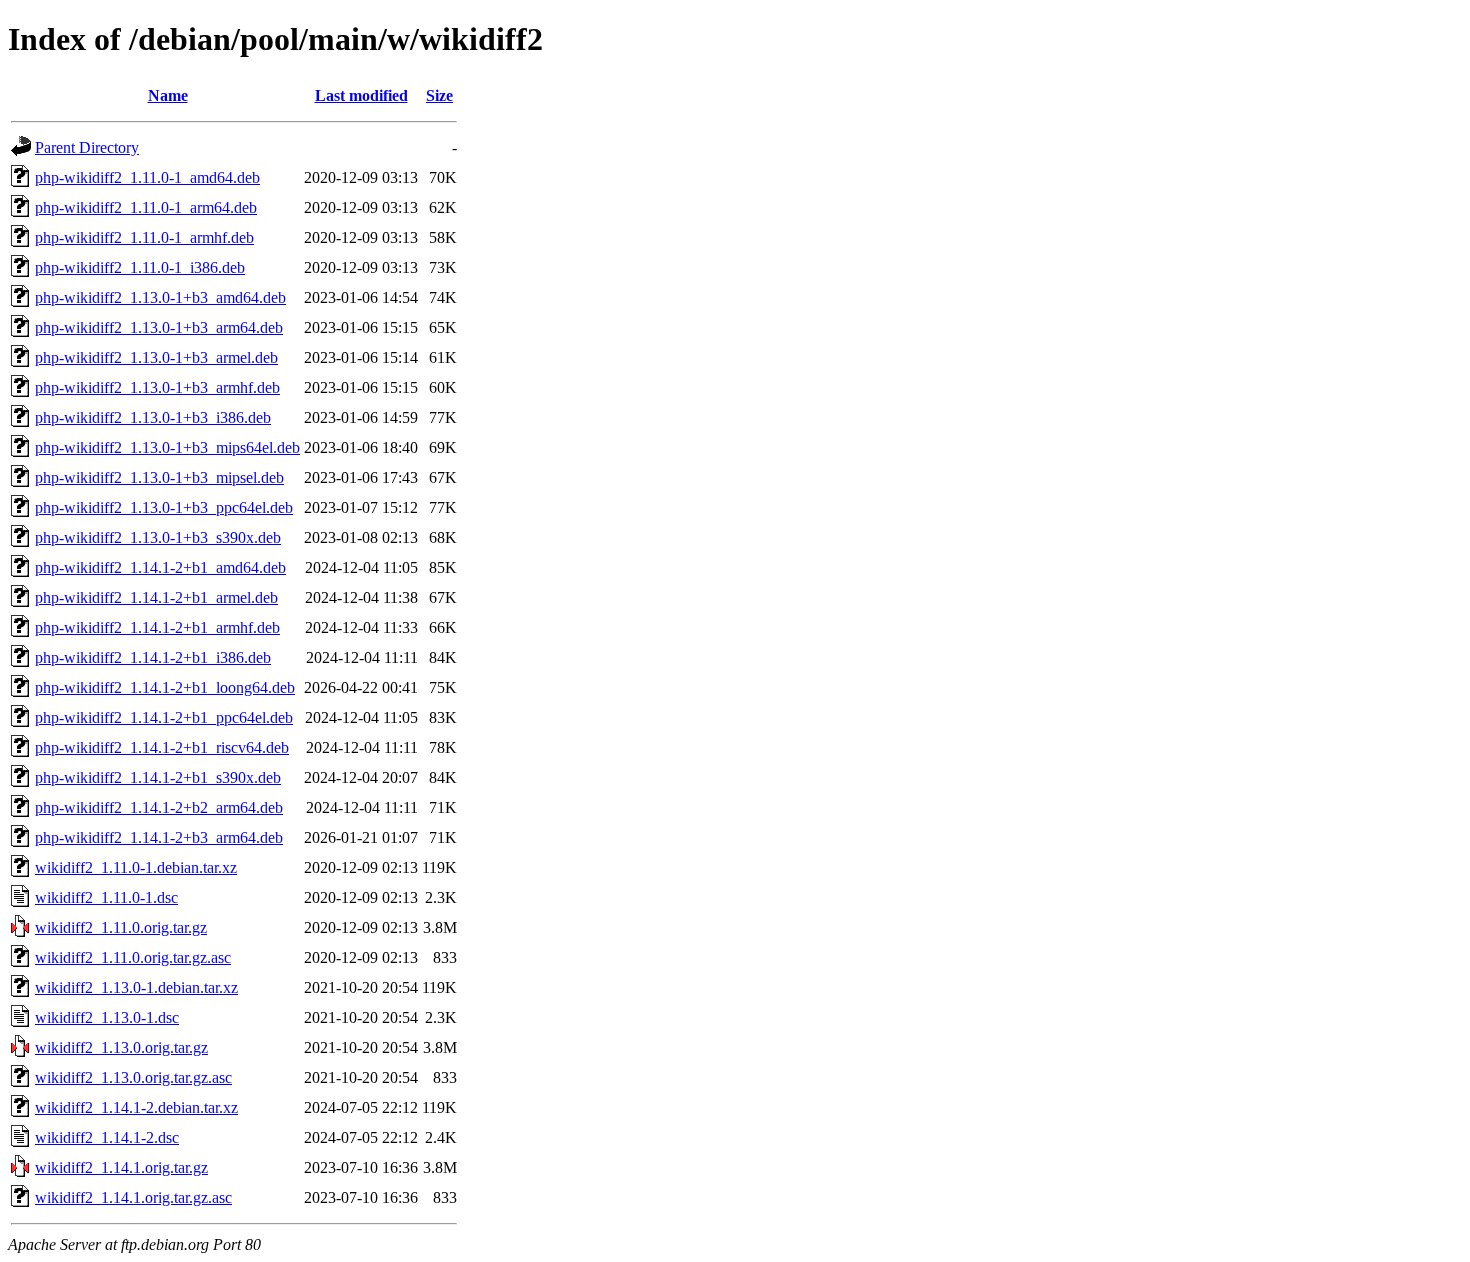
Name (168, 95)
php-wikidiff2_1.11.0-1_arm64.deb (146, 207)
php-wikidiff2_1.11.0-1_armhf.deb (144, 237)
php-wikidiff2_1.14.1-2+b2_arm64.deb (159, 807)
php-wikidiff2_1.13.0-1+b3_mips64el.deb (167, 447)
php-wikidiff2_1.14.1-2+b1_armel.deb (156, 597)
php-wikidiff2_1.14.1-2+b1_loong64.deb (165, 687)
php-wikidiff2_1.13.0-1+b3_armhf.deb (157, 387)
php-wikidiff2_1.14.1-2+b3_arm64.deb (159, 837)
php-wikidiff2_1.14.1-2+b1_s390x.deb (158, 777)
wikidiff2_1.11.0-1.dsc (106, 897)
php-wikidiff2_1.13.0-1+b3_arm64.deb (159, 327)
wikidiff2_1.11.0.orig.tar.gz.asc (133, 957)
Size (439, 95)
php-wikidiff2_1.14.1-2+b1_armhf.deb (157, 627)
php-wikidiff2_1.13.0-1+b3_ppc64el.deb (164, 507)
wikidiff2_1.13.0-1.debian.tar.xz (136, 987)
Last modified (361, 95)
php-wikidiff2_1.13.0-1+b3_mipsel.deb (159, 477)
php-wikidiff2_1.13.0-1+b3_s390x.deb (158, 537)
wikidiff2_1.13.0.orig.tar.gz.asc (133, 1077)
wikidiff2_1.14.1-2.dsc (107, 1137)
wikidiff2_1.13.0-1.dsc (107, 1017)
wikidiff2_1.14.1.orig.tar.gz (121, 1167)
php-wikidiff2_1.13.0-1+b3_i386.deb (153, 417)
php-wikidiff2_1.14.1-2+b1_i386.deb (153, 657)
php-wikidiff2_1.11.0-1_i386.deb (140, 267)
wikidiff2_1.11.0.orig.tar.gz (121, 927)
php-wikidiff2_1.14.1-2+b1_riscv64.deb (162, 747)
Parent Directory (87, 147)
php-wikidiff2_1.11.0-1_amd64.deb (147, 177)
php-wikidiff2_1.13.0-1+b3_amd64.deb (160, 297)
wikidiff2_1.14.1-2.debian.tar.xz (136, 1107)
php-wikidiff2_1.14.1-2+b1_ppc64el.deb (164, 717)
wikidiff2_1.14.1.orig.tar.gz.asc (133, 1197)
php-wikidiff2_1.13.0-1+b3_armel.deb (156, 357)
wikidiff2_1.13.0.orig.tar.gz (121, 1047)
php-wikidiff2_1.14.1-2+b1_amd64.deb (160, 567)
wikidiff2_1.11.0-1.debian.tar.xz (136, 867)
